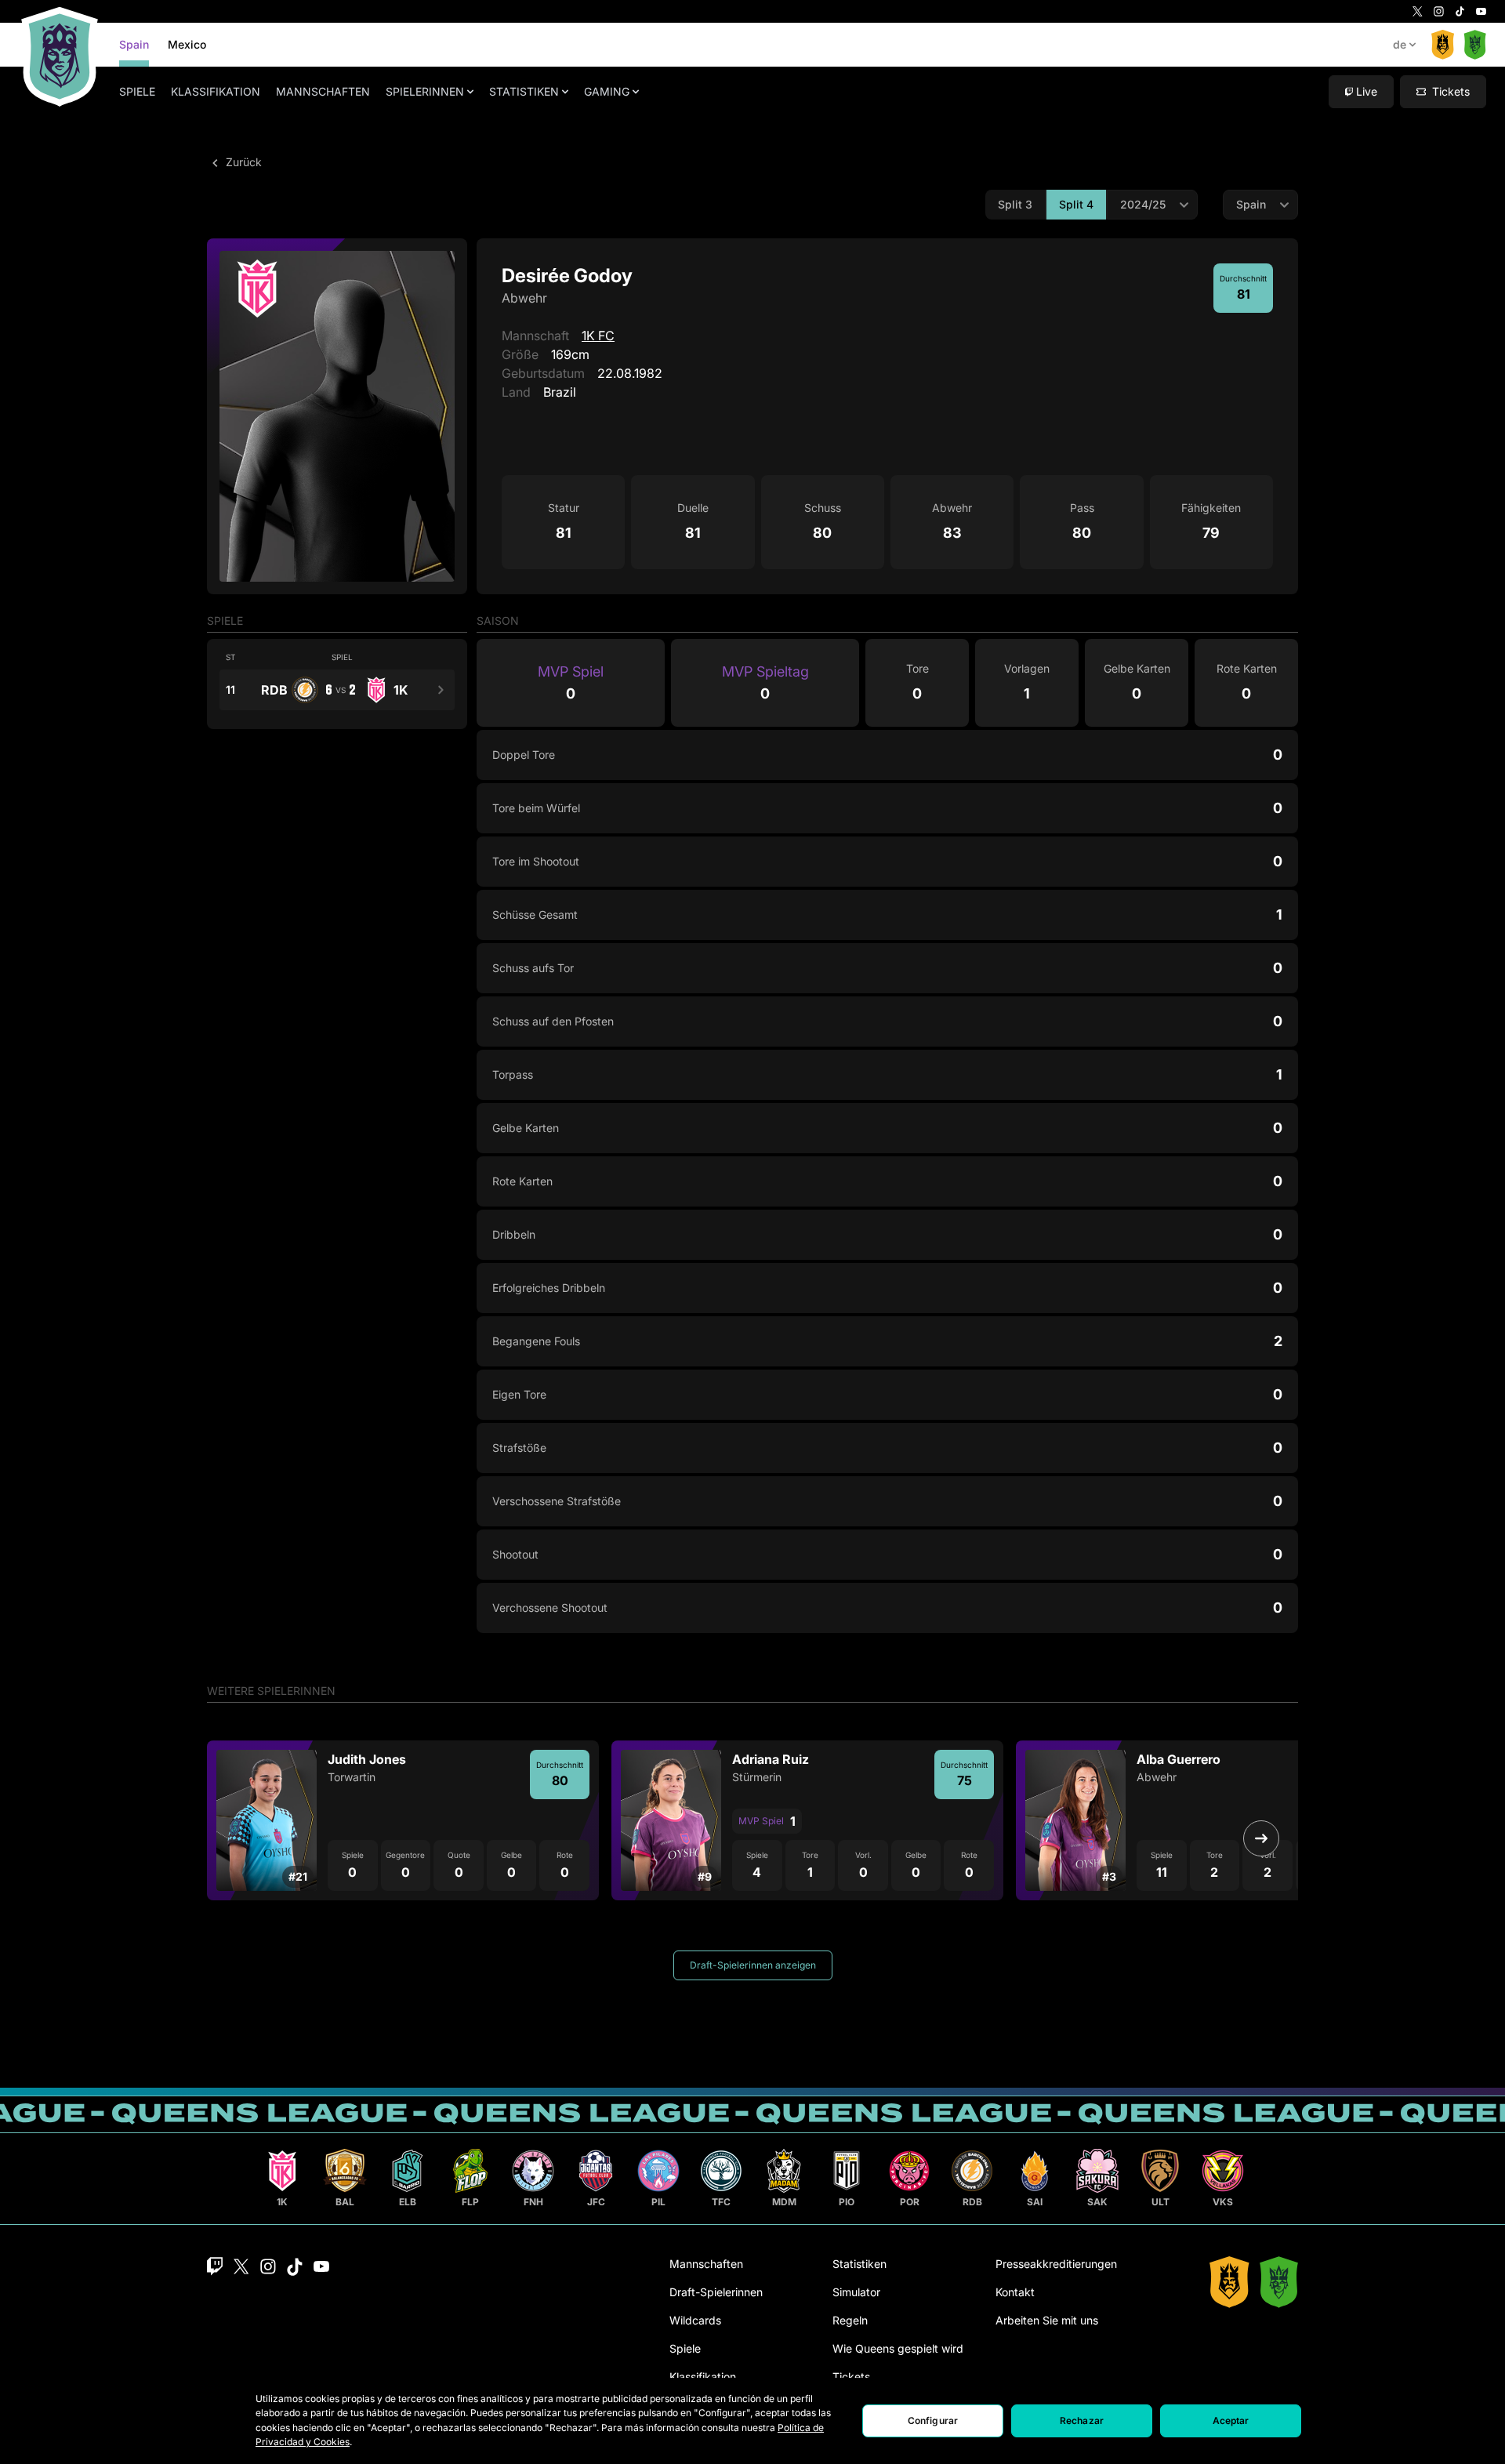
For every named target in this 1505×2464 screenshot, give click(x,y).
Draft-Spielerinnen (716, 2292)
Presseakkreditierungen (1056, 2264)
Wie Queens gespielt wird (898, 2348)
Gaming (607, 91)
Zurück (242, 162)
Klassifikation (216, 91)
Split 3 (1015, 204)
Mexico (187, 44)
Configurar (933, 2420)
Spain (134, 44)
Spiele (137, 91)
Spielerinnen (425, 91)
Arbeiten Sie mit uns (1047, 2320)
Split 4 (1076, 204)
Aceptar (1231, 2420)
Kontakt (1015, 2292)
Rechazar (1082, 2420)
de (1400, 44)
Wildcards (695, 2320)
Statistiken (524, 91)
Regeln (850, 2320)
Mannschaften (323, 91)
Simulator (856, 2292)
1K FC (598, 336)
